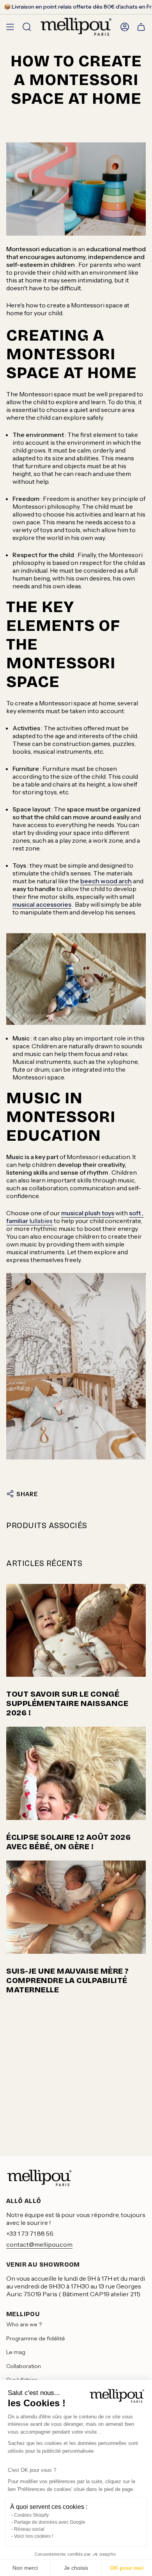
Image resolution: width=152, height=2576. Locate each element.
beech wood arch (106, 881)
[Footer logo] (39, 2178)
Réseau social (29, 2529)
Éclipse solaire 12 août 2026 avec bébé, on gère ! (68, 1842)
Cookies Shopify (31, 2515)
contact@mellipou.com (39, 2244)
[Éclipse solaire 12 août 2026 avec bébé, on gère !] (76, 1773)
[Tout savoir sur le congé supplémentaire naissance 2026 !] (76, 1631)
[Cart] (141, 27)
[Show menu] (10, 27)
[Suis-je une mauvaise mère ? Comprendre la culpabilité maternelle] (76, 1907)
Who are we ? (24, 2324)
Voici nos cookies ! (34, 2536)
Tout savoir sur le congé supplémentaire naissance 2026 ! (67, 1703)
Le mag (16, 2352)
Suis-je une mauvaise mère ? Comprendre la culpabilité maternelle (68, 1980)
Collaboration (24, 2366)
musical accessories (42, 904)
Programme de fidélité (36, 2338)
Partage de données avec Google (50, 2522)
